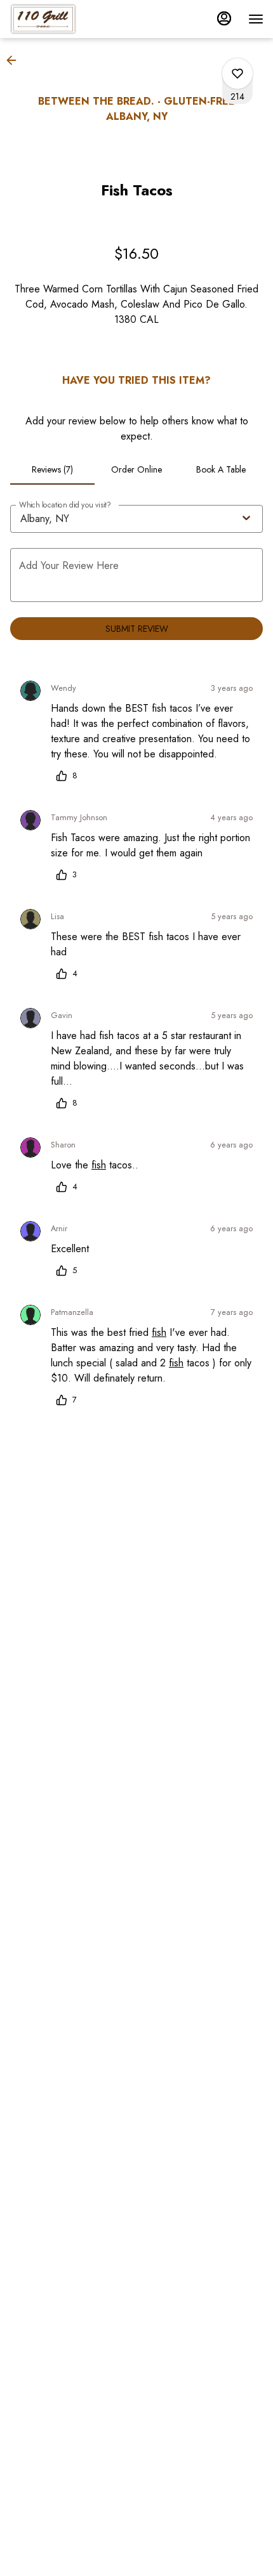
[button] (15, 60)
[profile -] (224, 18)
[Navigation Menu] (256, 19)
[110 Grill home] (67, 19)
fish (99, 1165)
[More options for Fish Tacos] (237, 74)
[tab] (52, 469)
